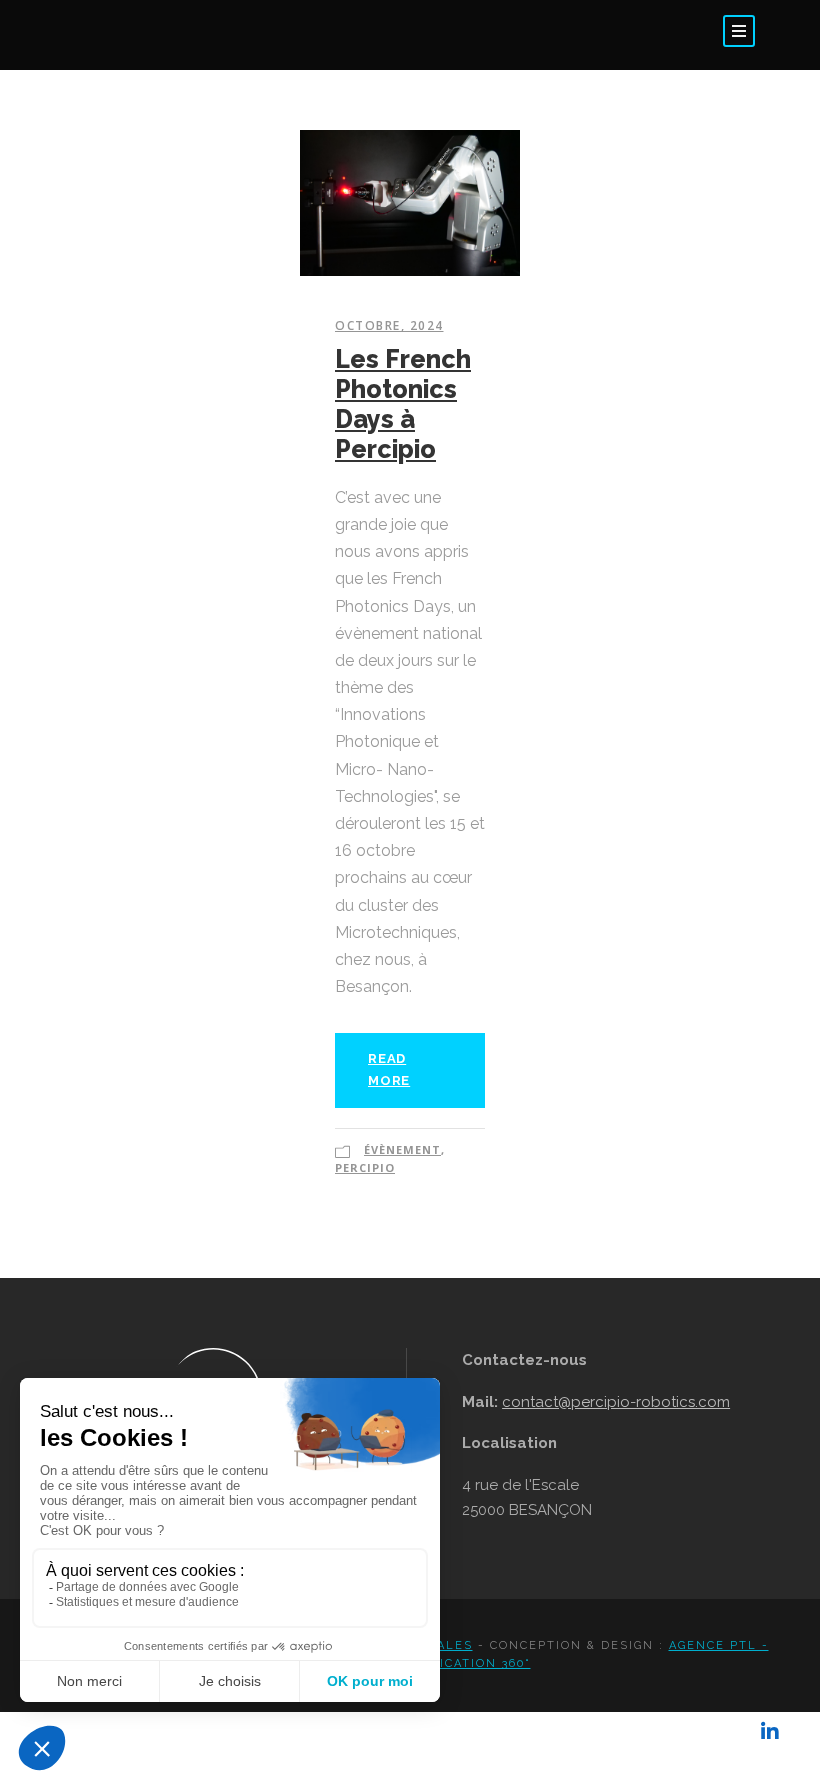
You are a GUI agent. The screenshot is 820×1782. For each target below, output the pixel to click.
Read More (389, 1069)
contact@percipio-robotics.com (616, 1402)
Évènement (402, 1149)
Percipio (365, 1167)
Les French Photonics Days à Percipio (403, 404)
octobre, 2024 (389, 325)
